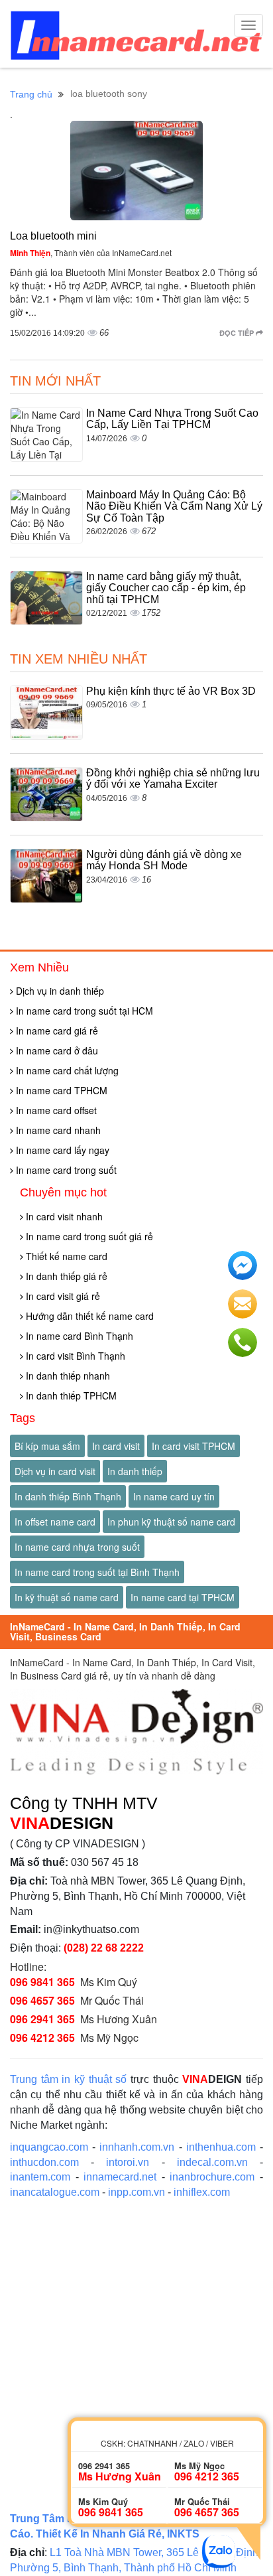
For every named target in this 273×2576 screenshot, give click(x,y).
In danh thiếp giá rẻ (65, 1276)
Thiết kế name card (65, 1256)
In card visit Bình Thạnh (74, 1356)
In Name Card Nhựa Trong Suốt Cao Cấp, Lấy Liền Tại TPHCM (172, 419)
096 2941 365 (42, 2019)
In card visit (116, 1446)
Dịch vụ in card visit (55, 1471)
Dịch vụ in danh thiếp (59, 991)
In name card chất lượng (66, 1070)
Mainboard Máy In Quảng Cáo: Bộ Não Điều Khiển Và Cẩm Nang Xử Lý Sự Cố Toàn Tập (174, 506)
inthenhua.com (221, 2147)
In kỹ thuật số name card (67, 1597)
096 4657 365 (42, 2000)
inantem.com (40, 2177)
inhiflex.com (202, 2192)
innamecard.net (120, 2177)
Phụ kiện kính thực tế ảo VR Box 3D (171, 691)
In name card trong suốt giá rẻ (88, 1236)
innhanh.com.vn (137, 2147)
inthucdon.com (44, 2162)
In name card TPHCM (60, 1090)
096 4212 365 (42, 2038)
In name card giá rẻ (56, 1031)
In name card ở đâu (56, 1050)
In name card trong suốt (65, 1170)
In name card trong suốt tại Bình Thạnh (97, 1572)
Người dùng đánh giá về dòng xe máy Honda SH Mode (164, 860)
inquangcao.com (49, 2147)
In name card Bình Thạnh (78, 1336)
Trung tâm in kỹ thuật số (68, 2079)
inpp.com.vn (136, 2192)
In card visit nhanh (63, 1216)
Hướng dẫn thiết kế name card (88, 1316)
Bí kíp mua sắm (47, 1446)
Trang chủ (31, 94)
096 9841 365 (42, 1982)
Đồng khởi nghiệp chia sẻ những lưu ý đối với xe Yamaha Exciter (173, 779)
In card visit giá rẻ (62, 1296)
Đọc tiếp (238, 333)
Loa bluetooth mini (53, 236)
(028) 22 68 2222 (104, 1948)
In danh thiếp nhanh (67, 1376)
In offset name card (55, 1522)
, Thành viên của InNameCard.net (91, 252)
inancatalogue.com (55, 2192)
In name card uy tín (174, 1496)
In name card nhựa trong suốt (77, 1547)
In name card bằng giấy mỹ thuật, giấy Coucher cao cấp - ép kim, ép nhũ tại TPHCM (166, 588)
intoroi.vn (128, 2162)
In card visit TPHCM (193, 1446)
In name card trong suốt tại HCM (83, 1011)
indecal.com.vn (212, 2162)
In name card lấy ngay (61, 1150)
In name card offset (55, 1110)
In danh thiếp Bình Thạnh (68, 1496)
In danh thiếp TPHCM (70, 1395)
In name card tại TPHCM (183, 1597)
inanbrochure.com (212, 2177)
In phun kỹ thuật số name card (171, 1522)
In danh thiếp (135, 1471)
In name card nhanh (57, 1130)
